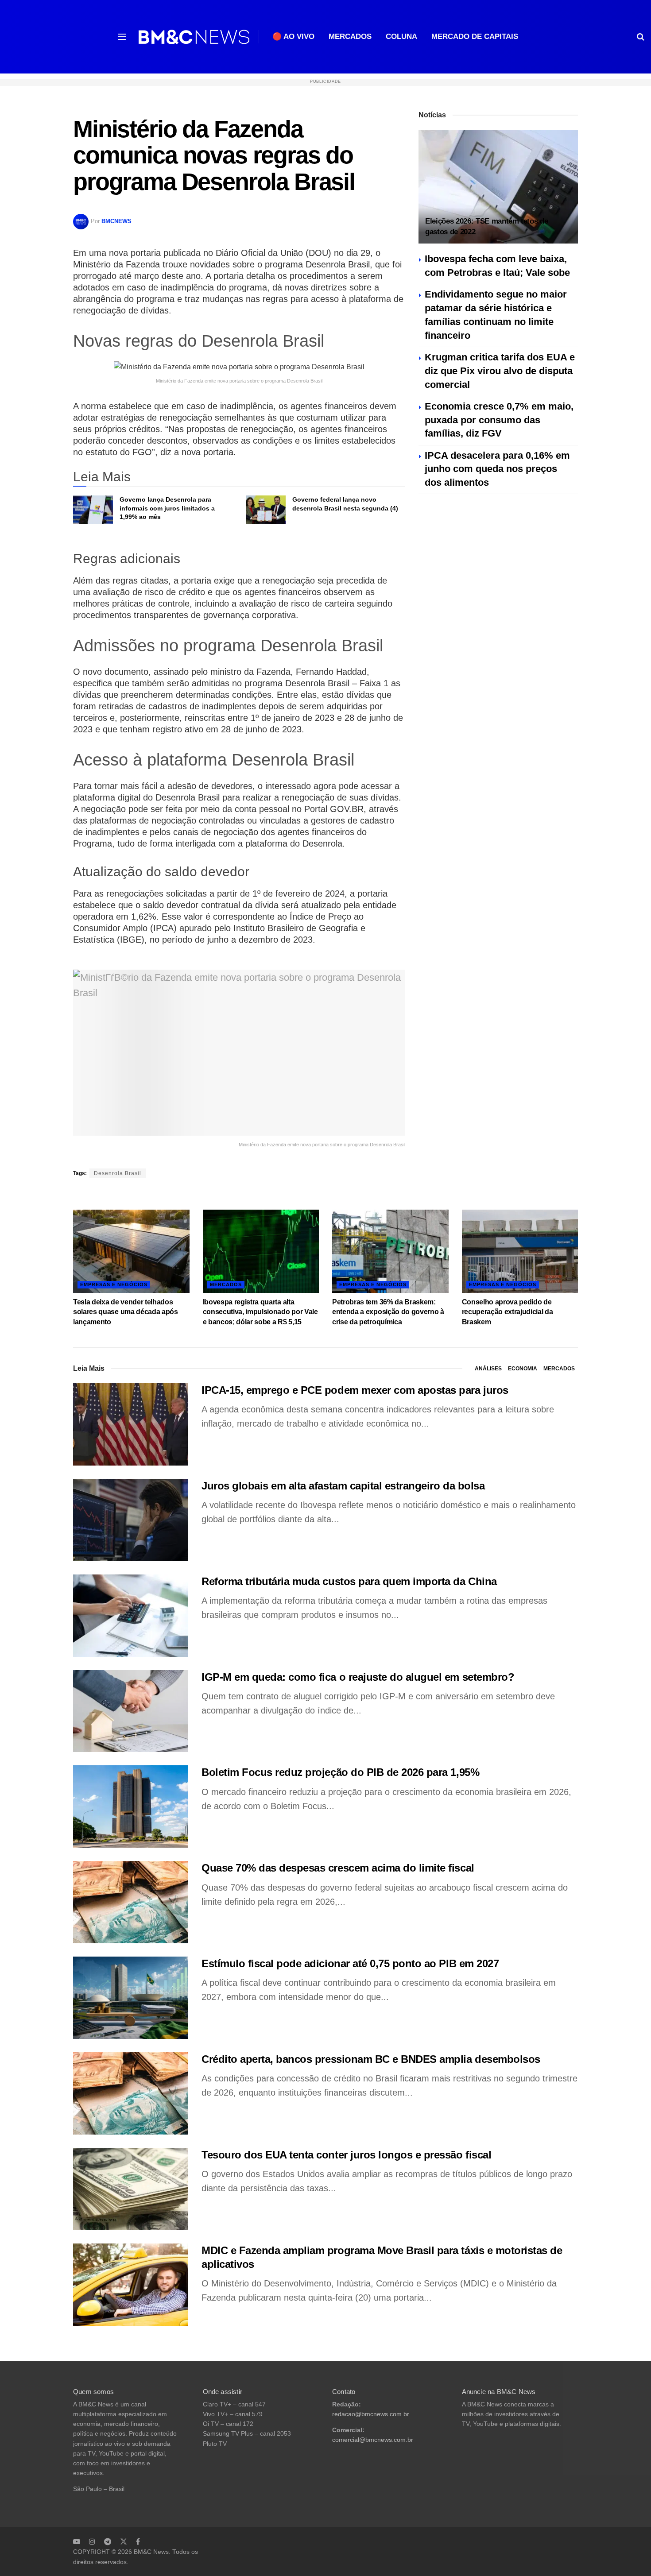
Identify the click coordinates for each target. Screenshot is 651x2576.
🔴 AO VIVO (293, 37)
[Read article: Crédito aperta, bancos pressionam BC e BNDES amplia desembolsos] (131, 2093)
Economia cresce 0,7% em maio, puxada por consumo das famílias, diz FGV (499, 420)
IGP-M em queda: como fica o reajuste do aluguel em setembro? (358, 1677)
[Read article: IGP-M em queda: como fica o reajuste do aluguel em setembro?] (131, 1711)
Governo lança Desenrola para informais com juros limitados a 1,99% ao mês (167, 508)
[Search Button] (641, 37)
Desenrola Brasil (118, 1173)
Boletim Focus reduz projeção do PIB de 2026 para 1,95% (340, 1772)
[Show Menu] (122, 37)
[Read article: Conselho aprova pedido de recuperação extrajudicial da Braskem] (520, 1251)
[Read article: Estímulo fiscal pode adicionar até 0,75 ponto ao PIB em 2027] (131, 1998)
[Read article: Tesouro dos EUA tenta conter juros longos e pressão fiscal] (131, 2189)
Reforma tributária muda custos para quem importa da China (349, 1581)
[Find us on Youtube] (77, 2541)
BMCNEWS (116, 221)
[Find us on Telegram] (108, 2541)
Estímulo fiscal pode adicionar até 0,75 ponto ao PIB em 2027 (350, 1963)
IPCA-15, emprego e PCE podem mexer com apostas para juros (355, 1390)
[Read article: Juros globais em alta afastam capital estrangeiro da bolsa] (131, 1520)
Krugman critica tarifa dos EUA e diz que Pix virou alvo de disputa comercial (500, 371)
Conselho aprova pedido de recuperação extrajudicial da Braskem (508, 1312)
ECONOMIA (523, 1369)
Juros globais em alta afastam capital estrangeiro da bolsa (343, 1486)
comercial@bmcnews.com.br (373, 2440)
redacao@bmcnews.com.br (371, 2414)
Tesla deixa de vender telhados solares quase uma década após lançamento (126, 1312)
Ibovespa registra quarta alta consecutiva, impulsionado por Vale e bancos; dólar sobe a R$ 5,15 (260, 1312)
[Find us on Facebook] (138, 2541)
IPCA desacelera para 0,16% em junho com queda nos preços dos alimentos (497, 469)
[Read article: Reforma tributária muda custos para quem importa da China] (131, 1616)
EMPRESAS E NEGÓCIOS (114, 1284)
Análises (488, 1369)
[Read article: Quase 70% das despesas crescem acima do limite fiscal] (131, 1902)
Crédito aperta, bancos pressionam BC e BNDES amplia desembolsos (371, 2059)
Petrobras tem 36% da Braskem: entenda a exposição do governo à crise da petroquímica (388, 1312)
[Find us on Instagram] (92, 2541)
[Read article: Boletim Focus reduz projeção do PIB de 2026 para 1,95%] (131, 1806)
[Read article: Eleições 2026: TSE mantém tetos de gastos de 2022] (498, 187)
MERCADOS (350, 37)
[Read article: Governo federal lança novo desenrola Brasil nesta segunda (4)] (266, 510)
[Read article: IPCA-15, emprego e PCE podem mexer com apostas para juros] (131, 1424)
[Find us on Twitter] (124, 2541)
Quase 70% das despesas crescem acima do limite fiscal (338, 1868)
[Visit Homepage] (194, 37)
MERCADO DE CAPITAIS (475, 37)
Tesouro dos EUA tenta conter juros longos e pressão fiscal (346, 2155)
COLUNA (401, 37)
